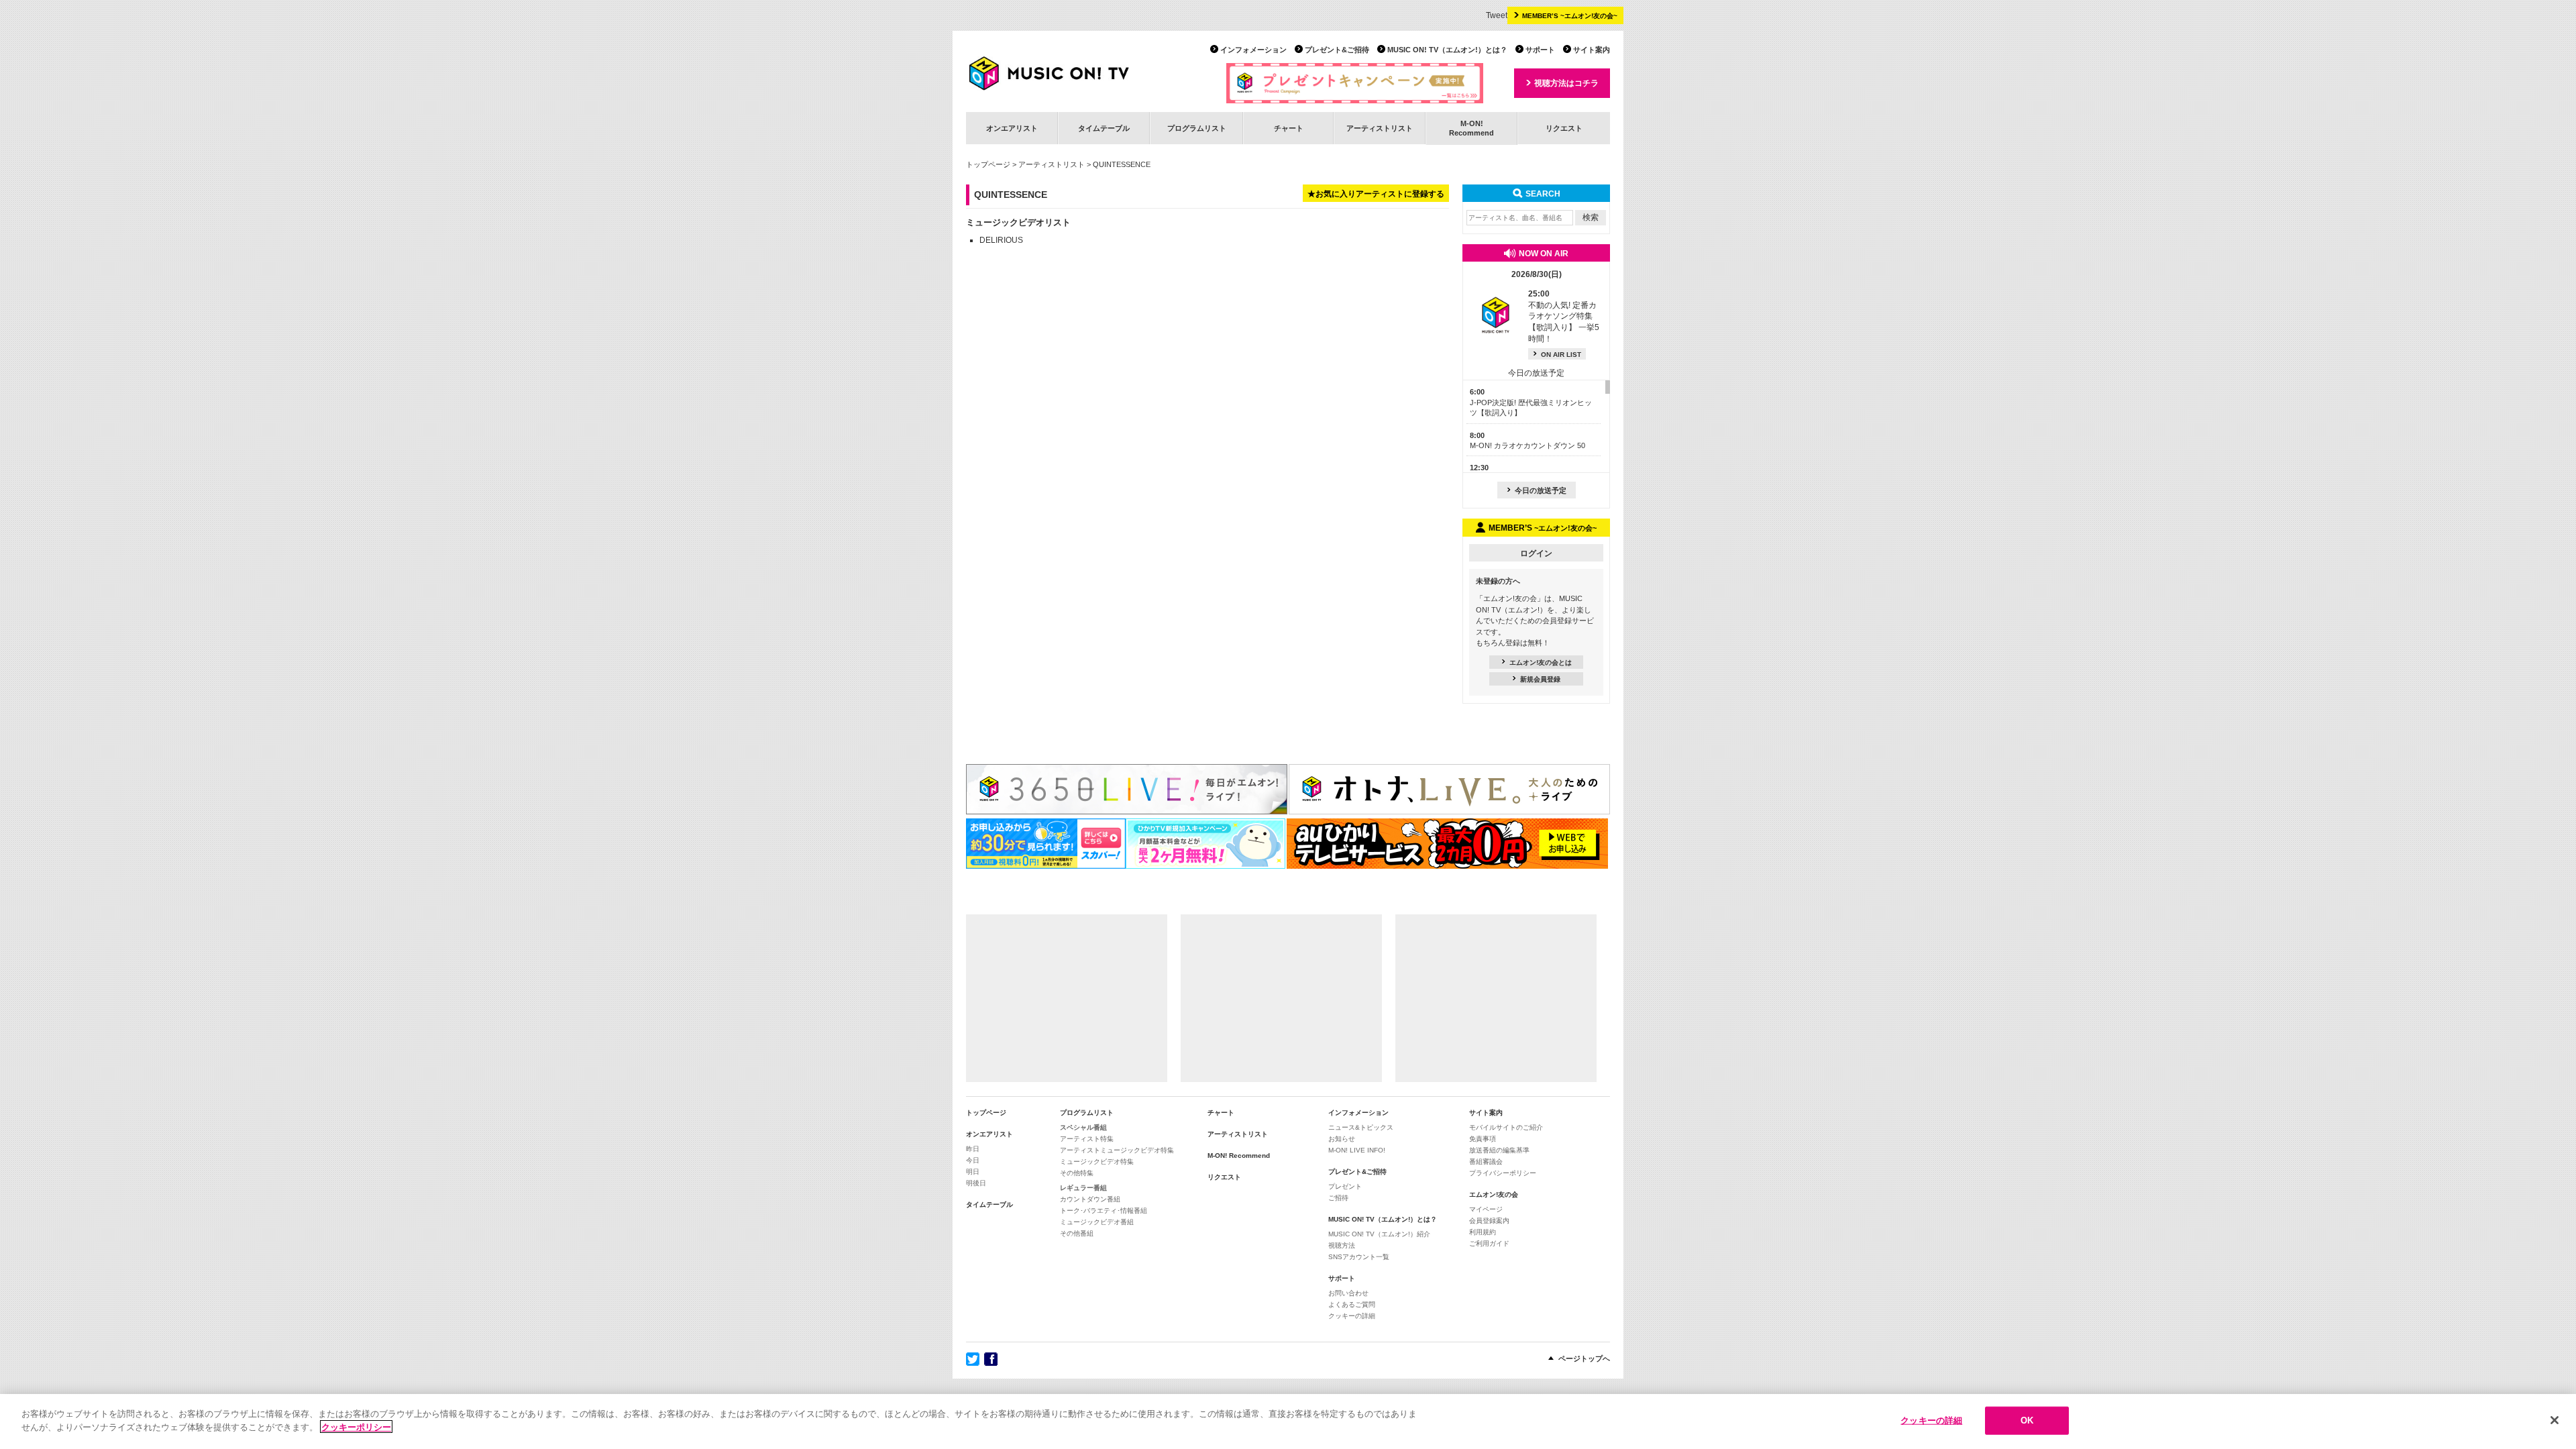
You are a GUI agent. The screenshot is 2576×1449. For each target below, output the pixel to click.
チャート (1289, 128)
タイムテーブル (1104, 128)
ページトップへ (1584, 1358)
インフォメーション (1253, 50)
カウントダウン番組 (1090, 1199)
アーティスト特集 (1087, 1139)
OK (2027, 1420)
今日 (973, 1160)
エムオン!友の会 (1494, 1194)
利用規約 (1483, 1232)
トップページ (988, 164)
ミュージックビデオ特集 (1097, 1162)
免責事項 (1483, 1139)
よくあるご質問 (1352, 1304)
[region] (1288, 1421)
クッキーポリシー (356, 1427)
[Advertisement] (1067, 998)
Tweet (1497, 15)
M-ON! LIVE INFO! (1357, 1150)
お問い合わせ (1348, 1293)
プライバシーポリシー (1503, 1173)
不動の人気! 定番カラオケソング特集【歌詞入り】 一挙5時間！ (1564, 316)
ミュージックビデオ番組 (1097, 1222)
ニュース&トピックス (1361, 1127)
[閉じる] (2555, 1420)
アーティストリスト (1380, 128)
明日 (973, 1172)
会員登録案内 (1489, 1221)
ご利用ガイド (1489, 1243)
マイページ (1486, 1209)
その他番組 (1077, 1233)
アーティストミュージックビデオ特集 (1117, 1150)
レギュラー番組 (1083, 1188)
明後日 (976, 1183)
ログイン (1536, 553)
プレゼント (1345, 1186)
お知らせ (1342, 1139)
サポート (1540, 50)
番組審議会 (1486, 1162)
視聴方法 (1342, 1245)
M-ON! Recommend (1239, 1156)
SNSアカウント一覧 (1359, 1257)
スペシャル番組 (1083, 1127)
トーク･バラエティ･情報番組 (1104, 1211)
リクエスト (1564, 128)
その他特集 (1077, 1173)
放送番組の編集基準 (1499, 1150)
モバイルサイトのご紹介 (1506, 1127)
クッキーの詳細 (1352, 1316)
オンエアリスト (1012, 128)
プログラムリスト (1197, 128)
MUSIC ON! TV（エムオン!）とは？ (1447, 50)
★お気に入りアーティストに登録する (1376, 194)
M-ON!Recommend (1471, 128)
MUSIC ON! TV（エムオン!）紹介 (1379, 1234)
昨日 (973, 1149)
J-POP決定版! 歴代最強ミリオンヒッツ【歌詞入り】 (1531, 402)
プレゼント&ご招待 (1337, 50)
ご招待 (1338, 1198)
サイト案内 (1592, 50)
